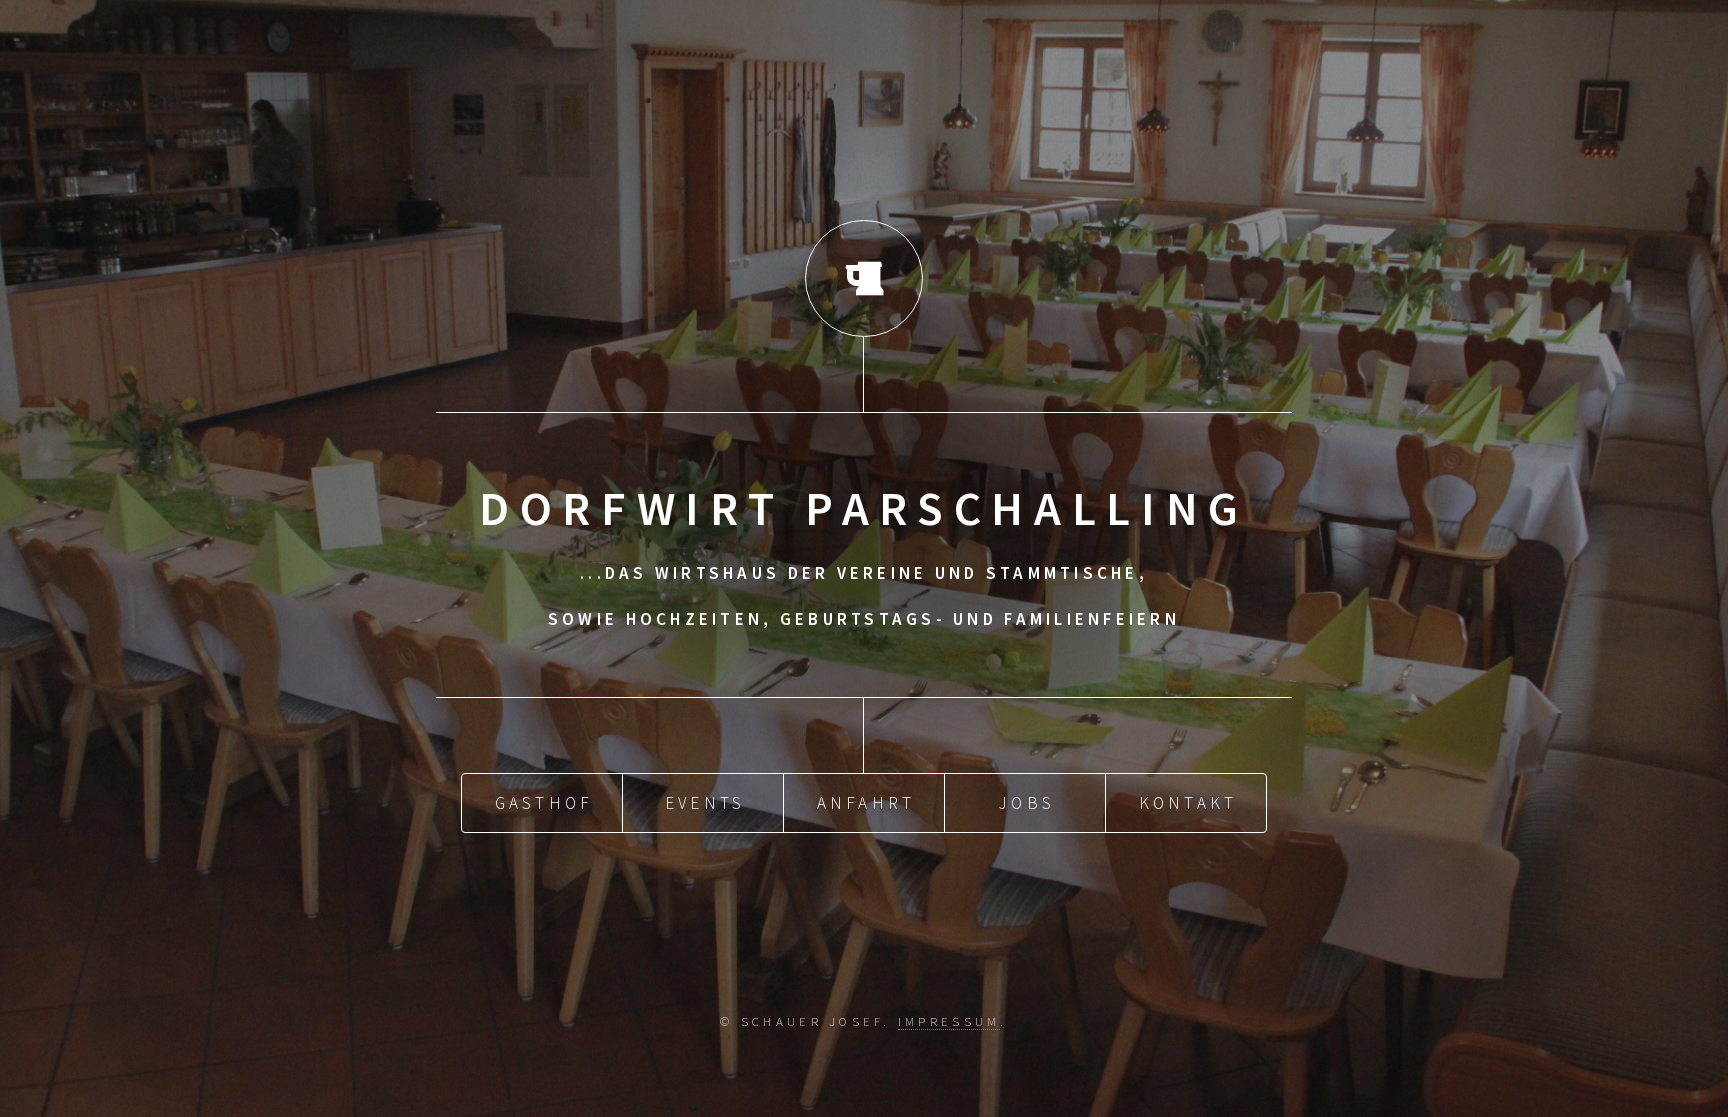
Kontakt (1188, 803)
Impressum (949, 1021)
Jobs (1027, 803)
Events (705, 803)
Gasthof (544, 803)
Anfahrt (866, 803)
